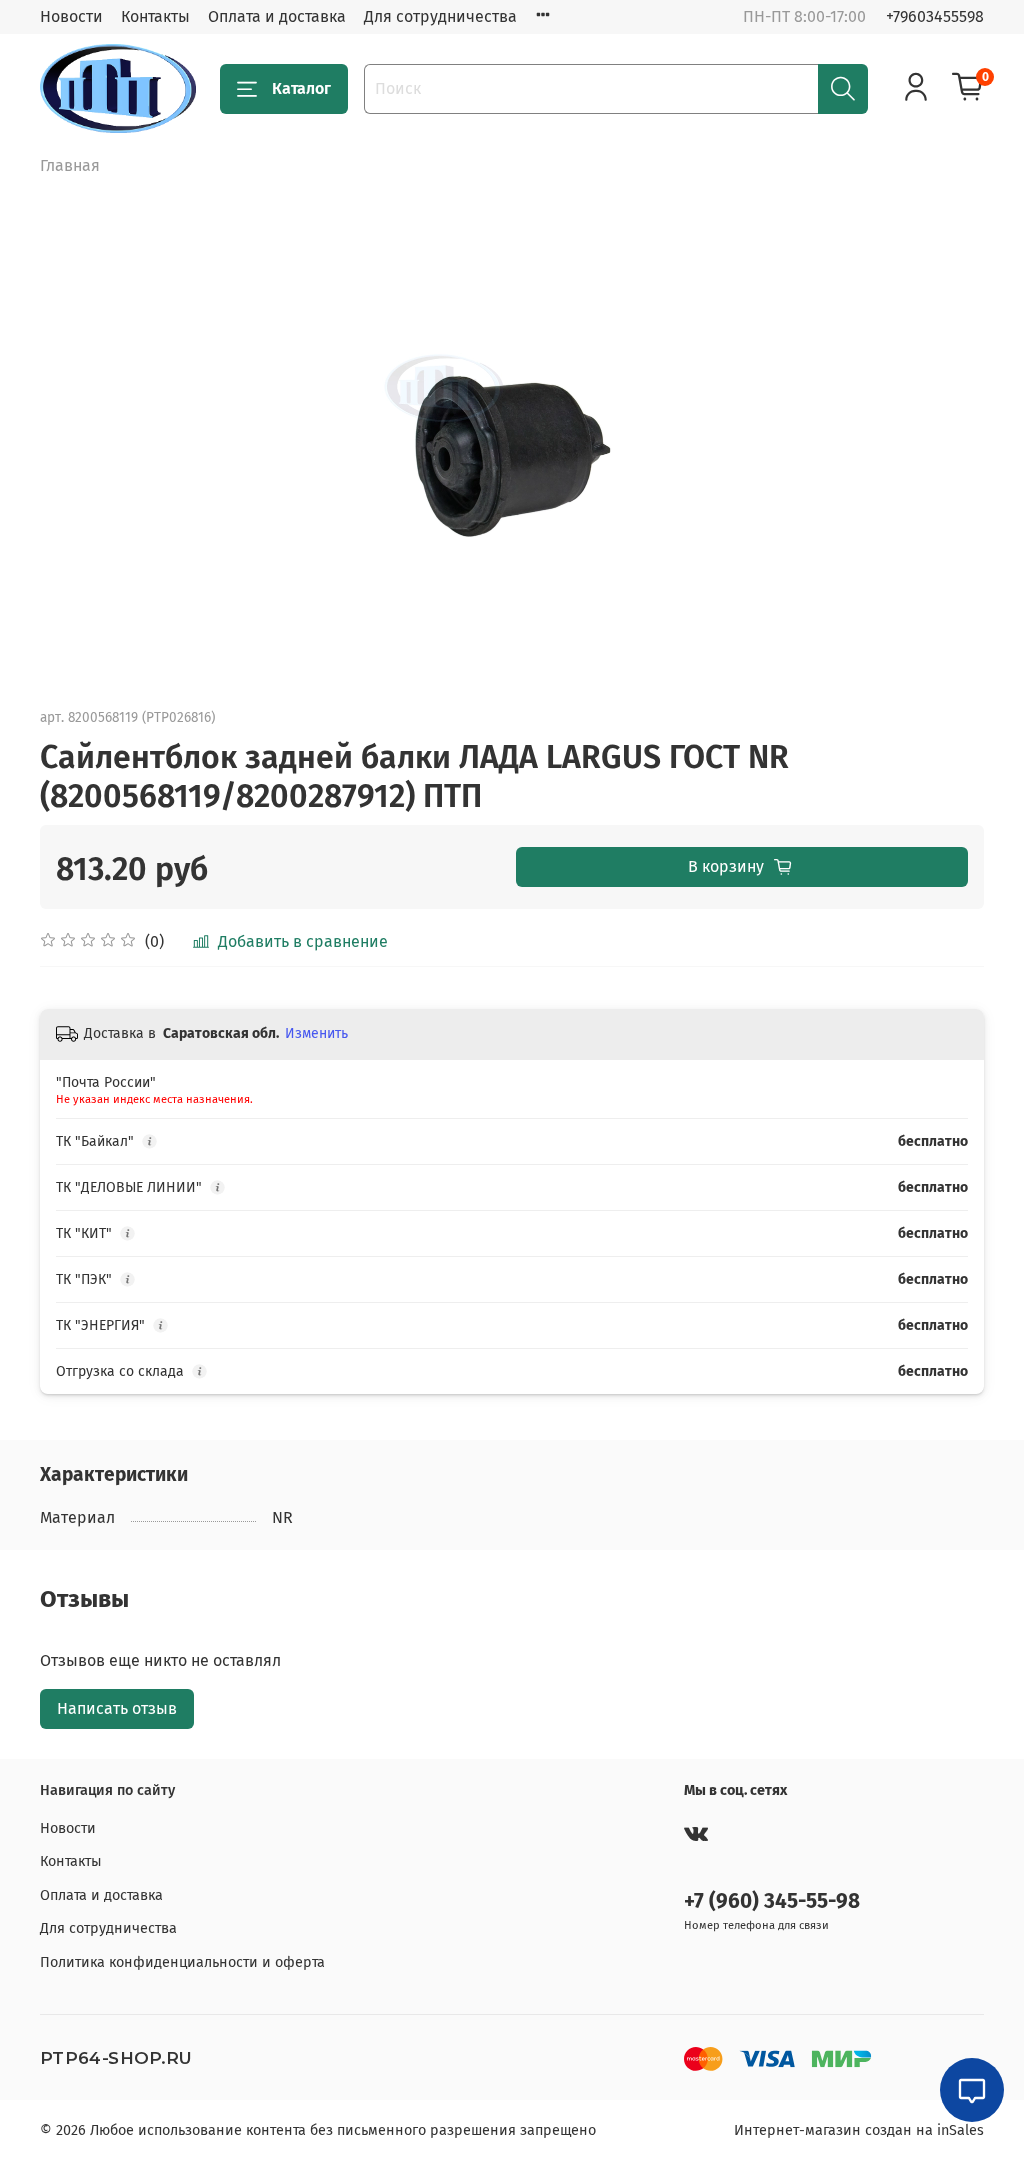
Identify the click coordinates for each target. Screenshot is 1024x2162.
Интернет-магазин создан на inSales (859, 2130)
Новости (71, 16)
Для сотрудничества (440, 16)
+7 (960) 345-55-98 (772, 1901)
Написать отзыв (117, 1708)
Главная (70, 165)
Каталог (301, 88)
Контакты (155, 16)
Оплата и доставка (277, 16)
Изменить (316, 1033)
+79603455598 (935, 16)
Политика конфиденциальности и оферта (182, 1962)
